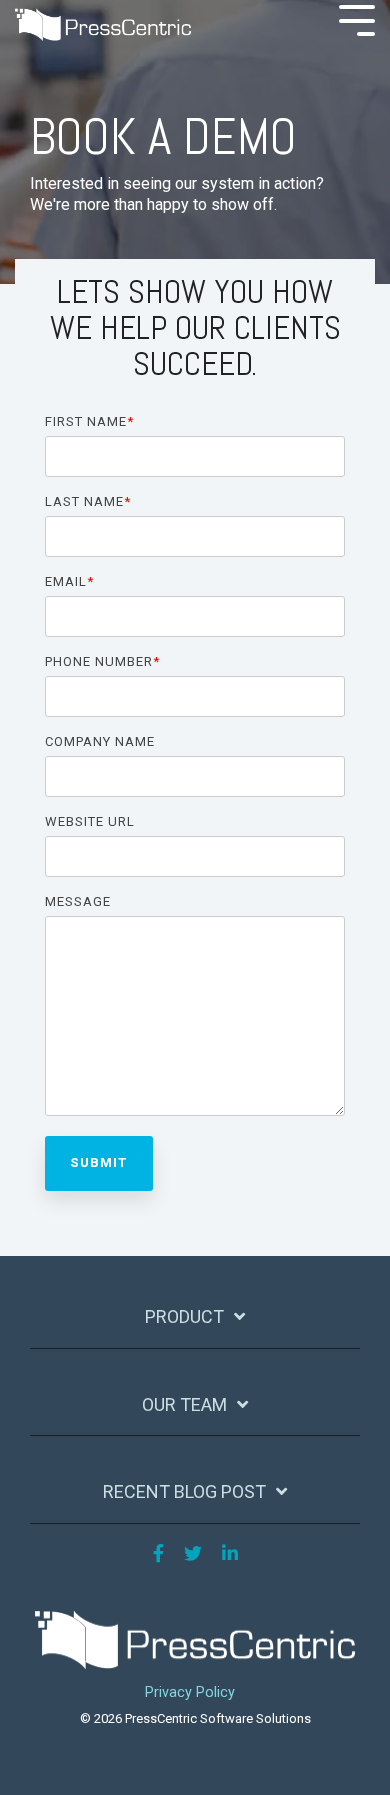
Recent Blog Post (184, 1491)
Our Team (184, 1404)
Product (184, 1316)
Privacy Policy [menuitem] (190, 1692)
